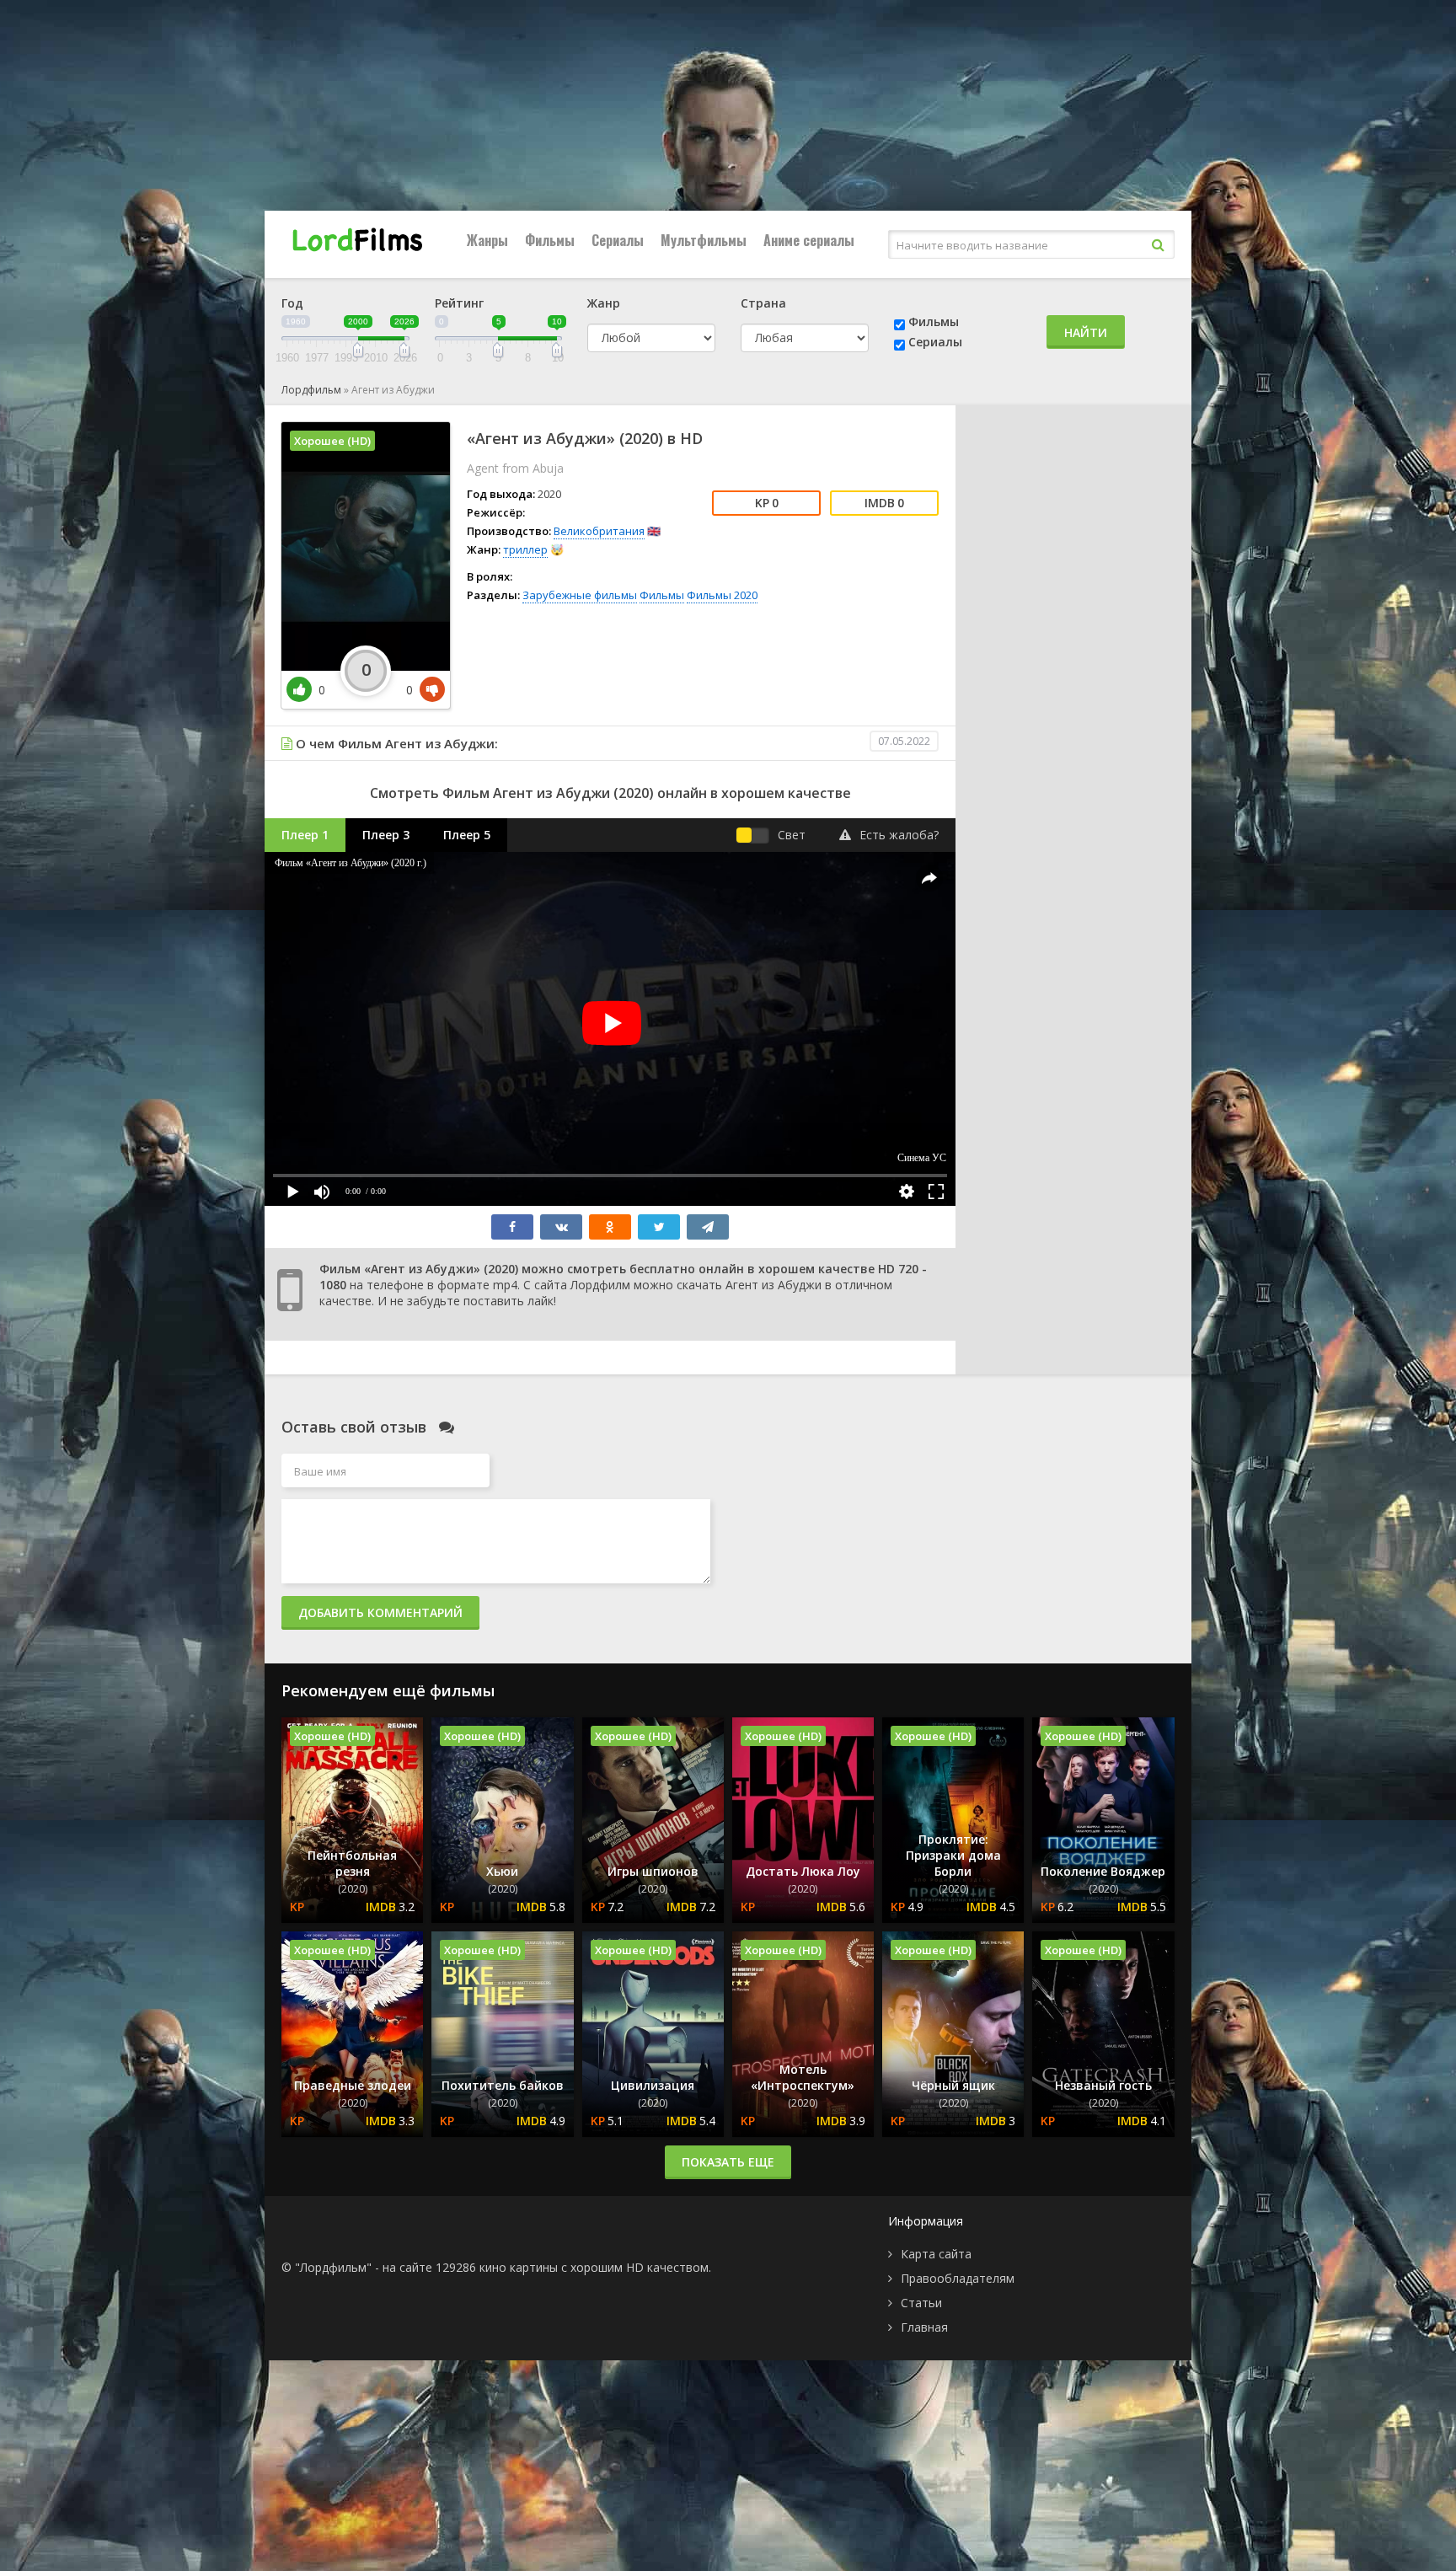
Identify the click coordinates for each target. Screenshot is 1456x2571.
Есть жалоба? (899, 835)
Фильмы (550, 240)
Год (292, 303)
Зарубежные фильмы (580, 595)
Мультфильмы (704, 240)
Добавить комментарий (380, 1612)
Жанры (487, 240)
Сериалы (618, 240)
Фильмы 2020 (722, 595)
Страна (763, 303)
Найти (1086, 332)
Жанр (604, 303)
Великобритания (599, 531)
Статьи (921, 2303)
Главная (924, 2327)
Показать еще (728, 2162)
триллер (525, 549)
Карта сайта (936, 2254)
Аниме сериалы (809, 240)
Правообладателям (958, 2278)
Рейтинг (459, 303)
